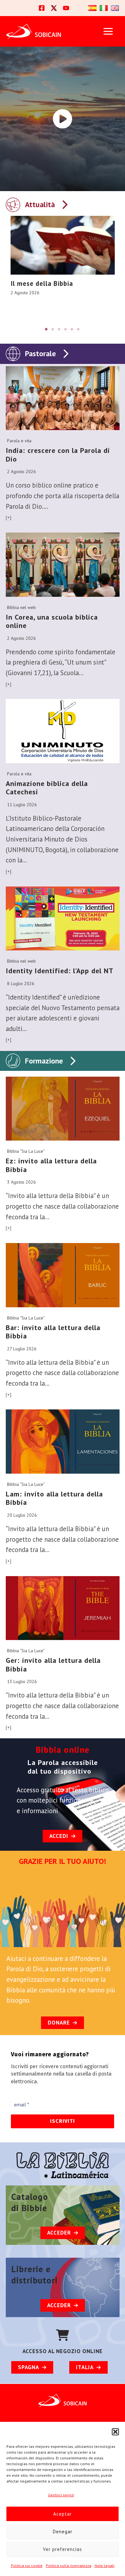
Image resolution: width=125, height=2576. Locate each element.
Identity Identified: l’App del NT (60, 971)
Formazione (44, 1061)
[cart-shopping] (63, 2335)
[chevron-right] (64, 203)
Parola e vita (19, 441)
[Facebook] (42, 8)
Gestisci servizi (61, 2495)
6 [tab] (79, 329)
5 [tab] (72, 329)
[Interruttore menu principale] (108, 31)
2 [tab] (53, 329)
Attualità (40, 204)
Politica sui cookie (27, 2566)
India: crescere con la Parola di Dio (58, 455)
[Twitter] (54, 8)
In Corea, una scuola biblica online (52, 621)
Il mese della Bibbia (42, 283)
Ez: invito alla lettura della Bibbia (51, 1165)
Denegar (63, 2532)
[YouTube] (66, 8)
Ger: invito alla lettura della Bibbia (53, 1665)
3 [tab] (59, 329)
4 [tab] (66, 329)
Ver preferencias (63, 2549)
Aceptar (63, 2514)
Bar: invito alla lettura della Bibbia (53, 1332)
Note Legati (104, 2566)
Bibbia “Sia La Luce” (26, 1151)
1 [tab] (46, 329)
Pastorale (40, 353)
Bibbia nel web (21, 607)
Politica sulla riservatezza (69, 2566)
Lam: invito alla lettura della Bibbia (54, 1498)
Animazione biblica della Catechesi (47, 788)
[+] (9, 517)
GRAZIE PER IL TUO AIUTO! (63, 1861)
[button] (115, 2432)
